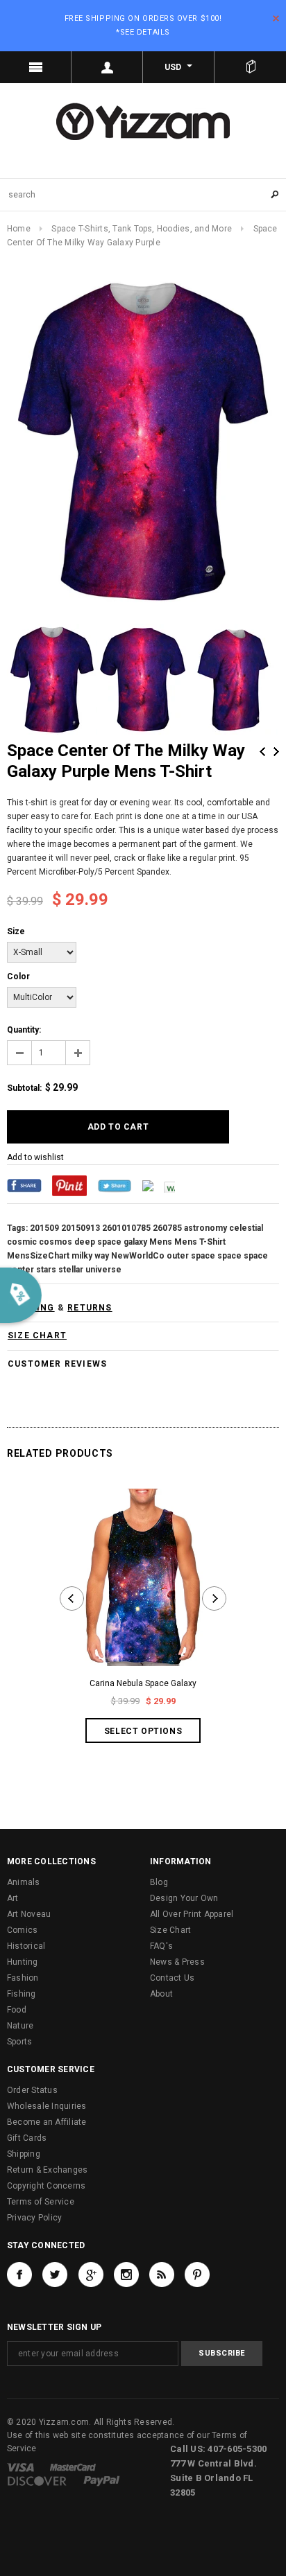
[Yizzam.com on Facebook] (19, 2275)
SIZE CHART (37, 1335)
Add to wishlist (35, 1157)
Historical (26, 1946)
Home (19, 229)
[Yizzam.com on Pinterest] (197, 2275)
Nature (20, 2026)
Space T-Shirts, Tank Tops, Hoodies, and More (142, 229)
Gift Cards (27, 2138)
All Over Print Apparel (192, 1914)
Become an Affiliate (47, 2122)
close (276, 18)
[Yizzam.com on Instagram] (126, 2275)
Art (13, 1898)
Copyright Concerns (46, 2186)
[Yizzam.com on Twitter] (55, 2275)
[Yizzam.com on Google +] (91, 2275)
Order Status (32, 2090)
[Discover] (37, 2481)
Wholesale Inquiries (47, 2106)
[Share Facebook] (24, 1185)
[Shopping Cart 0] (250, 67)
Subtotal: (24, 1088)
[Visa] (20, 2467)
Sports (19, 2042)
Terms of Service (41, 2202)
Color (18, 976)
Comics (22, 1930)
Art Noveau (29, 1914)
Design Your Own (184, 1898)
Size (16, 931)
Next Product (276, 752)
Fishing (22, 1994)
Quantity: (24, 1030)
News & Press (177, 1962)
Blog (159, 1882)
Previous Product (262, 752)
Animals (24, 1882)
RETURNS (90, 1308)
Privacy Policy (34, 2218)
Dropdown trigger (107, 67)
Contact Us (172, 1978)
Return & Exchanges (47, 2170)
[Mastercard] (73, 2467)
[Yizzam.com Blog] (162, 2275)
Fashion (23, 1978)
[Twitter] (115, 1185)
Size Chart (170, 1930)
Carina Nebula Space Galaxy (143, 1683)
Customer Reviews (57, 1364)
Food (17, 2010)
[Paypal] (102, 2481)
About (161, 1994)
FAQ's (161, 1946)
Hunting (23, 1962)
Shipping (24, 2154)
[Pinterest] (69, 1185)
